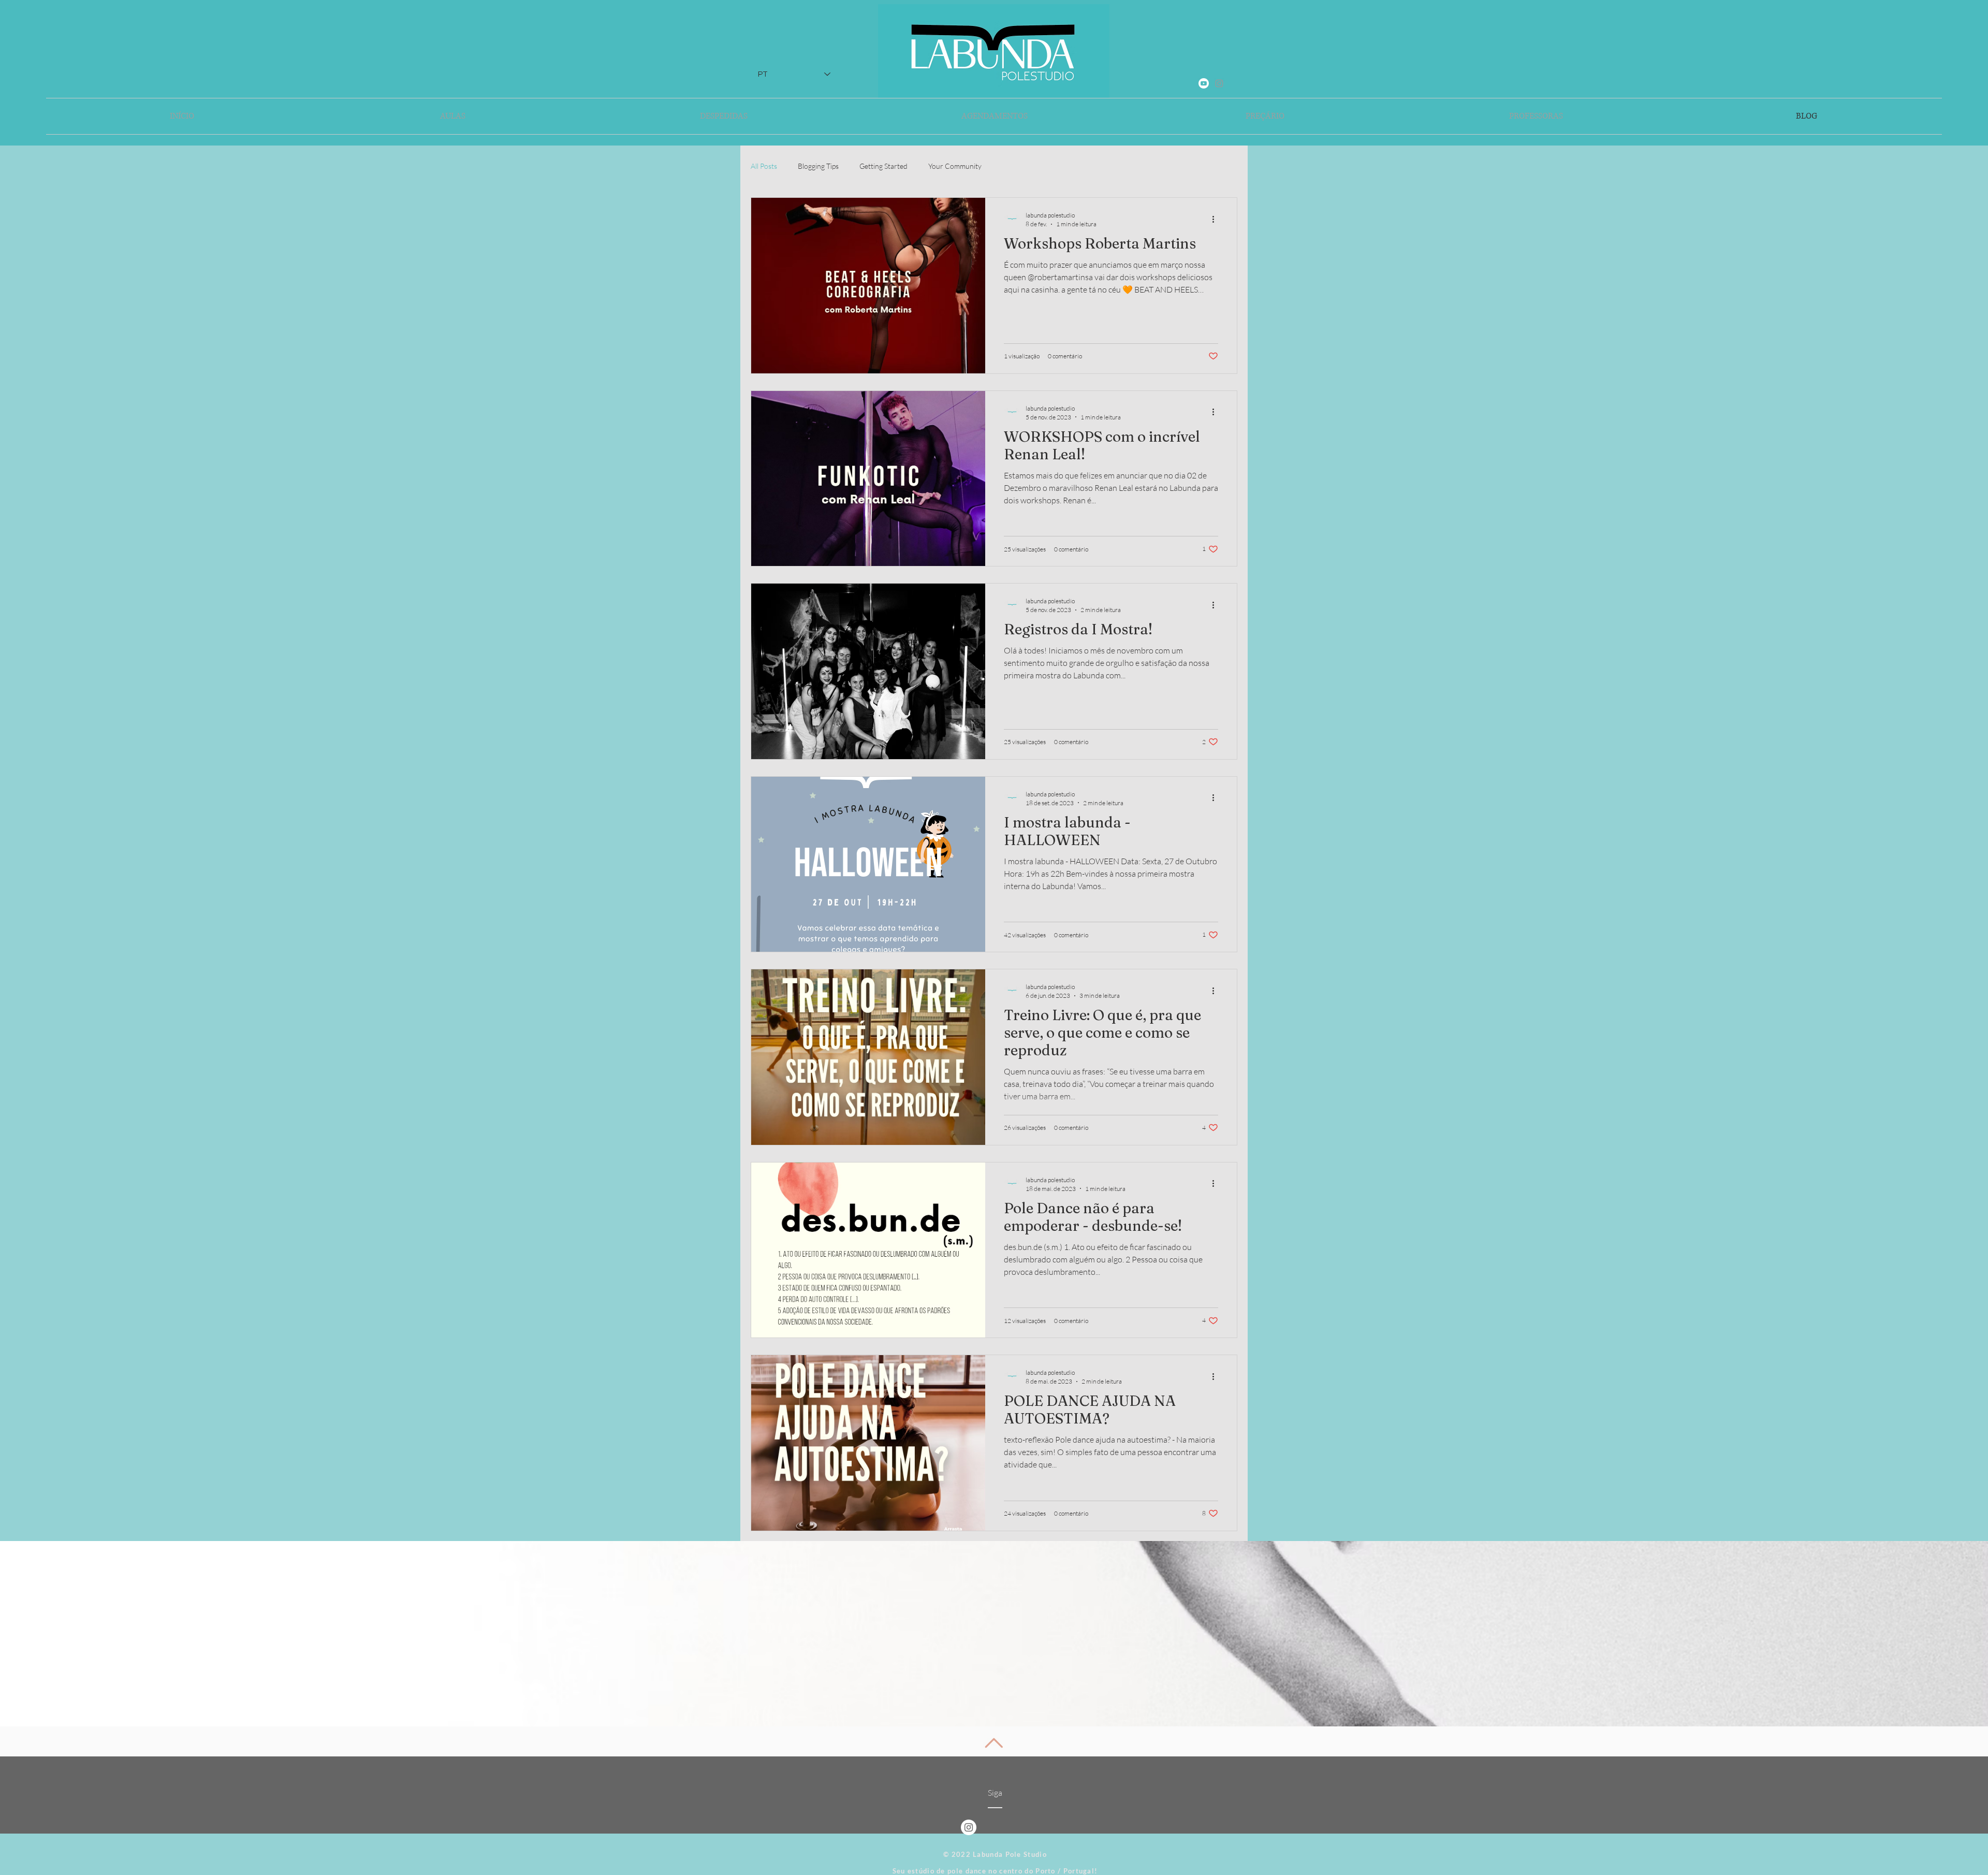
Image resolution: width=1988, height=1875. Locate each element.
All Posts (764, 166)
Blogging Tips (818, 166)
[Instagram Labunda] (1219, 83)
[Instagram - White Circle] (969, 1827)
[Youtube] (1204, 83)
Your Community (955, 166)
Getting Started (883, 166)
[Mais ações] (1217, 219)
